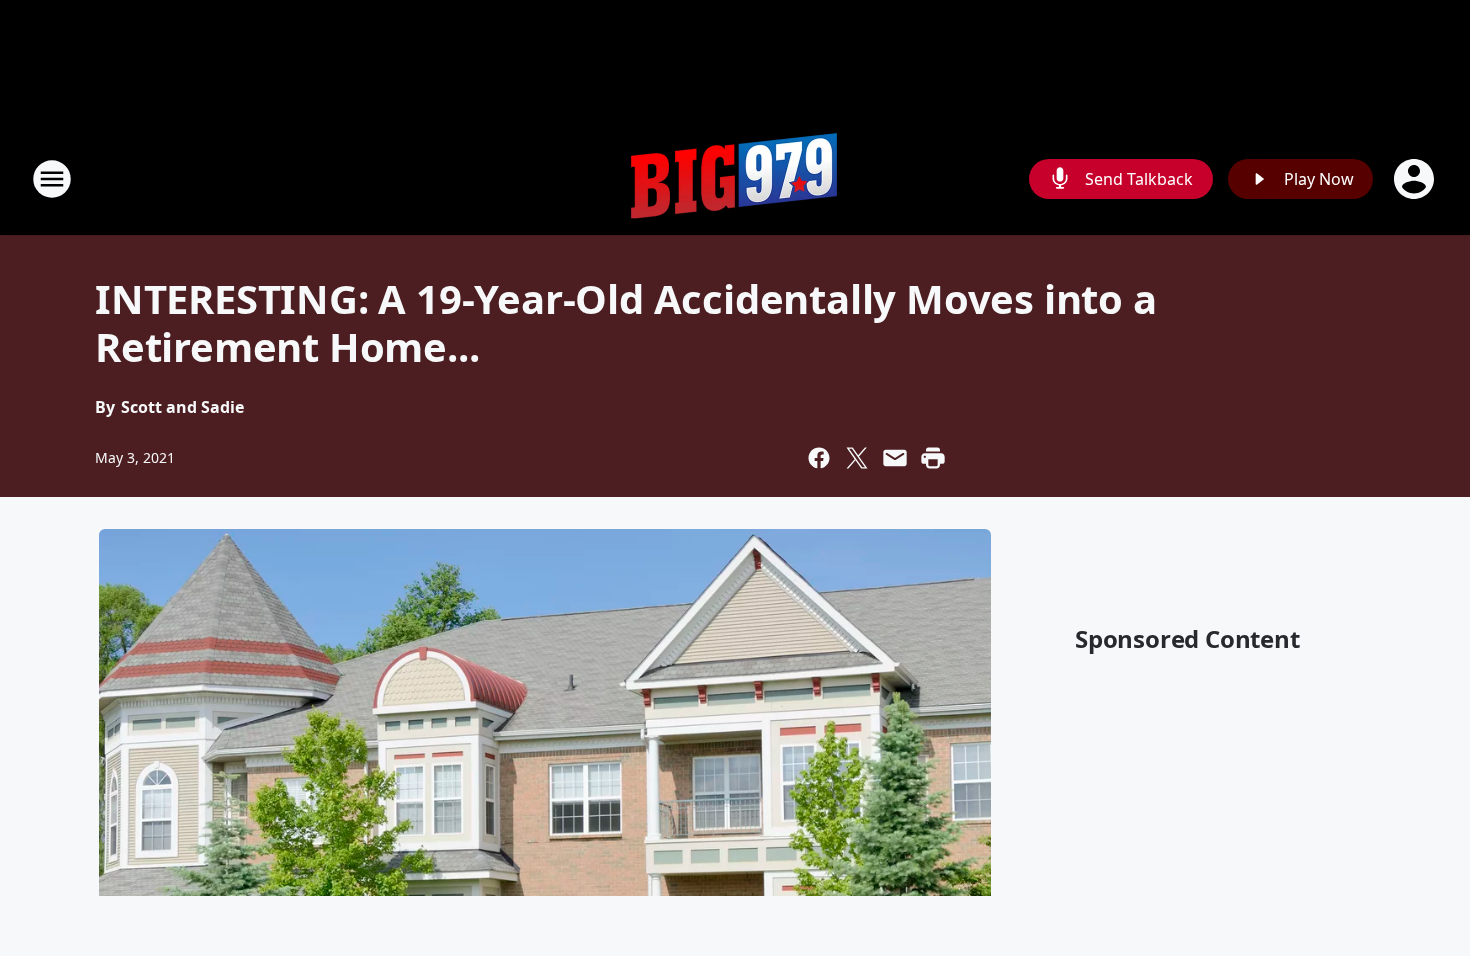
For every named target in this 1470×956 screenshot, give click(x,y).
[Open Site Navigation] (52, 179)
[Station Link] (735, 178)
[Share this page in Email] (895, 458)
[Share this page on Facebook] (819, 458)
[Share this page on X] (857, 458)
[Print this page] (933, 458)
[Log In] (1416, 179)
